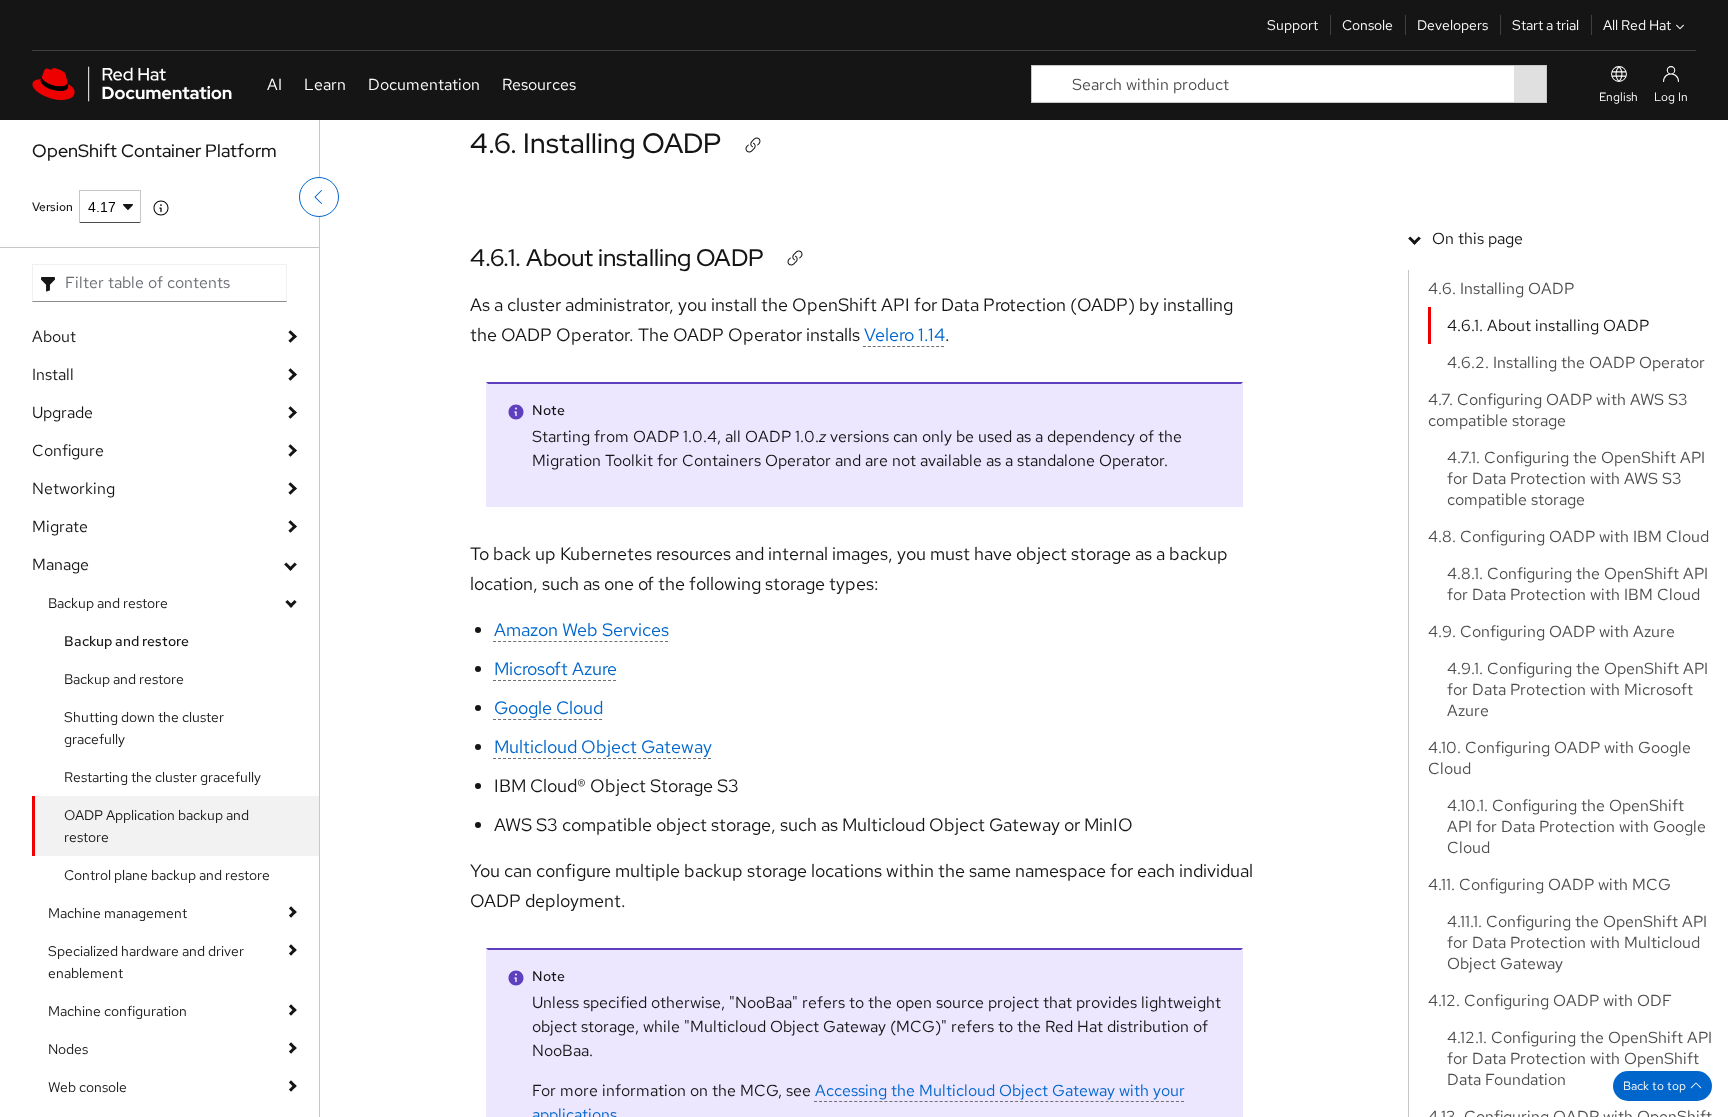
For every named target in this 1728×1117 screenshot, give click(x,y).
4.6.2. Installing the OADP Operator (1576, 362)
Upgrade (62, 412)
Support (1292, 25)
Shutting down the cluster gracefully (144, 728)
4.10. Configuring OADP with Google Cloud (1559, 758)
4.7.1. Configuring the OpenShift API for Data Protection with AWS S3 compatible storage (1576, 478)
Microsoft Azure (555, 668)
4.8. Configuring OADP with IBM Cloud (1568, 536)
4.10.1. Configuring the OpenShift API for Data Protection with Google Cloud (1576, 826)
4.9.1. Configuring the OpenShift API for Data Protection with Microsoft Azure (1577, 689)
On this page (1477, 238)
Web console (87, 1087)
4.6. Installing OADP (595, 143)
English (1618, 97)
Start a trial (1545, 25)
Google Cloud (548, 707)
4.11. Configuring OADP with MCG (1549, 884)
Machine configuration (117, 1011)
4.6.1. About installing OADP (617, 257)
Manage (60, 564)
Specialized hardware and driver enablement (146, 962)
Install (53, 374)
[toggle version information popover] (161, 208)
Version (52, 207)
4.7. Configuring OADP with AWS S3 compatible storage (1558, 410)
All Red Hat (1637, 25)
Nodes (68, 1049)
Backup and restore (108, 603)
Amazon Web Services (581, 629)
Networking (73, 488)
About (54, 336)
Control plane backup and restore (167, 875)
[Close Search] (1561, 84)
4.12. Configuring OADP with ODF (1550, 1000)
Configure (68, 450)
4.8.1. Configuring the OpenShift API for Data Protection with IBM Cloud (1577, 584)
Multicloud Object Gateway (603, 746)
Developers (1452, 25)
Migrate (60, 526)
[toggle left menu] (319, 197)
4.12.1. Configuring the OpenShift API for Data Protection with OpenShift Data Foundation (1579, 1058)
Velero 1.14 (904, 334)
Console (1367, 25)
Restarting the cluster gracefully (162, 777)
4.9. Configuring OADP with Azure (1551, 631)
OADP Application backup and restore (156, 826)
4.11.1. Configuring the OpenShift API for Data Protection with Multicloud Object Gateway (1577, 942)
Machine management (117, 913)
